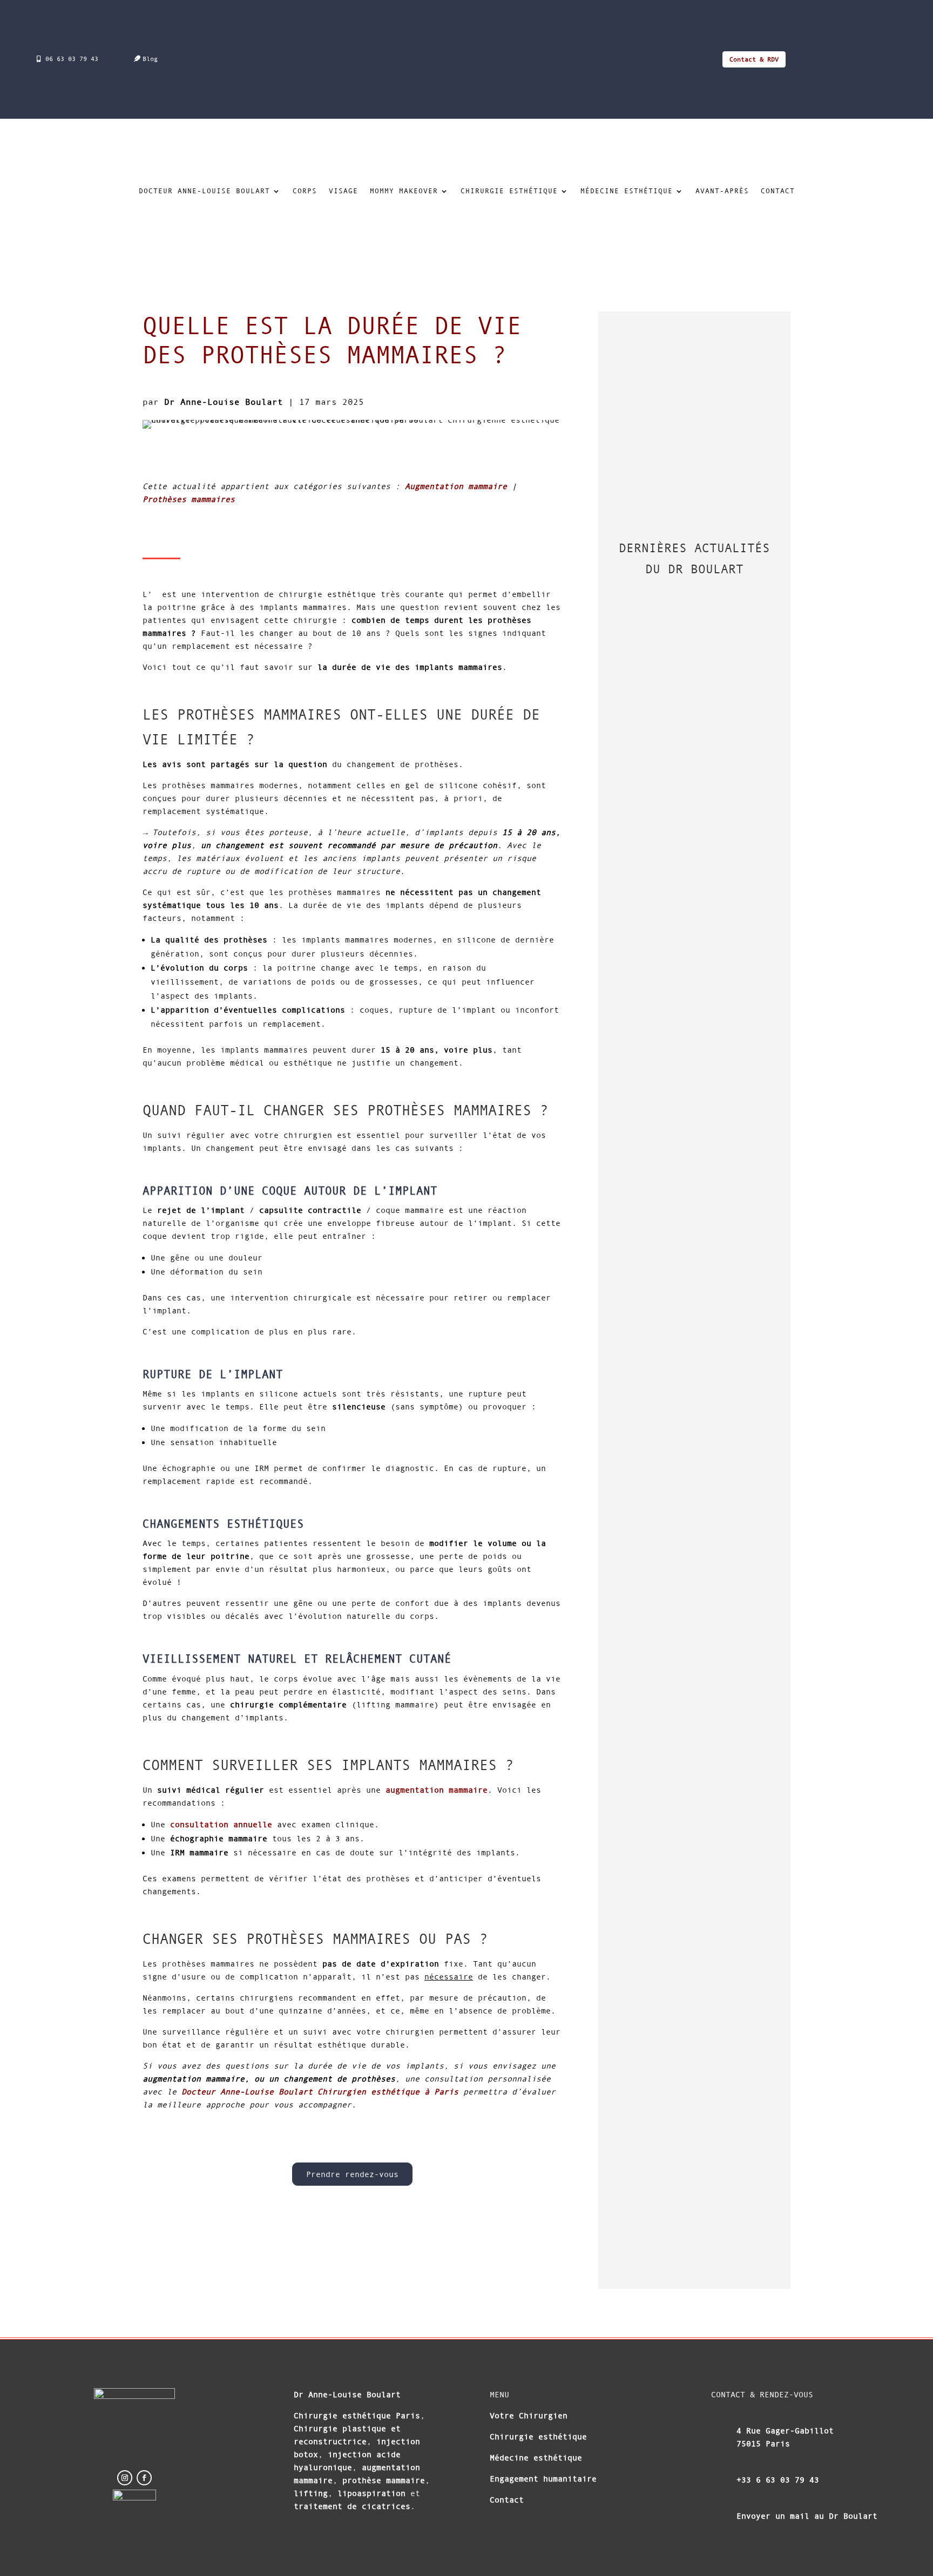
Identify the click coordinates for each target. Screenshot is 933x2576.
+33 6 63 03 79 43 (778, 2480)
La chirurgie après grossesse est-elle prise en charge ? (681, 801)
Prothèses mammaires (189, 499)
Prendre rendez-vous (352, 2174)
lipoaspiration (371, 2493)
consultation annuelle (221, 1824)
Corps (305, 191)
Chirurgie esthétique (509, 191)
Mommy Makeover (404, 191)
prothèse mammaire (381, 2480)
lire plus (649, 701)
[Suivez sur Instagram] (125, 2478)
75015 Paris (763, 2443)
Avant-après (722, 191)
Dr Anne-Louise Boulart (224, 402)
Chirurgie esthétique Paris (357, 2415)
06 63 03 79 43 (72, 59)
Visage (343, 191)
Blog (150, 59)
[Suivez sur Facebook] (144, 2478)
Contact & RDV (754, 59)
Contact (778, 191)
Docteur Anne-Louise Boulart (204, 191)
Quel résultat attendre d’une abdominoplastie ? (693, 1223)
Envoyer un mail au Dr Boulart (807, 2516)
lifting (311, 2493)
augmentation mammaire (437, 1790)
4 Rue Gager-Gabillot (785, 2431)
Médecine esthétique (627, 191)
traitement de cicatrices (352, 2506)
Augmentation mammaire (456, 486)
